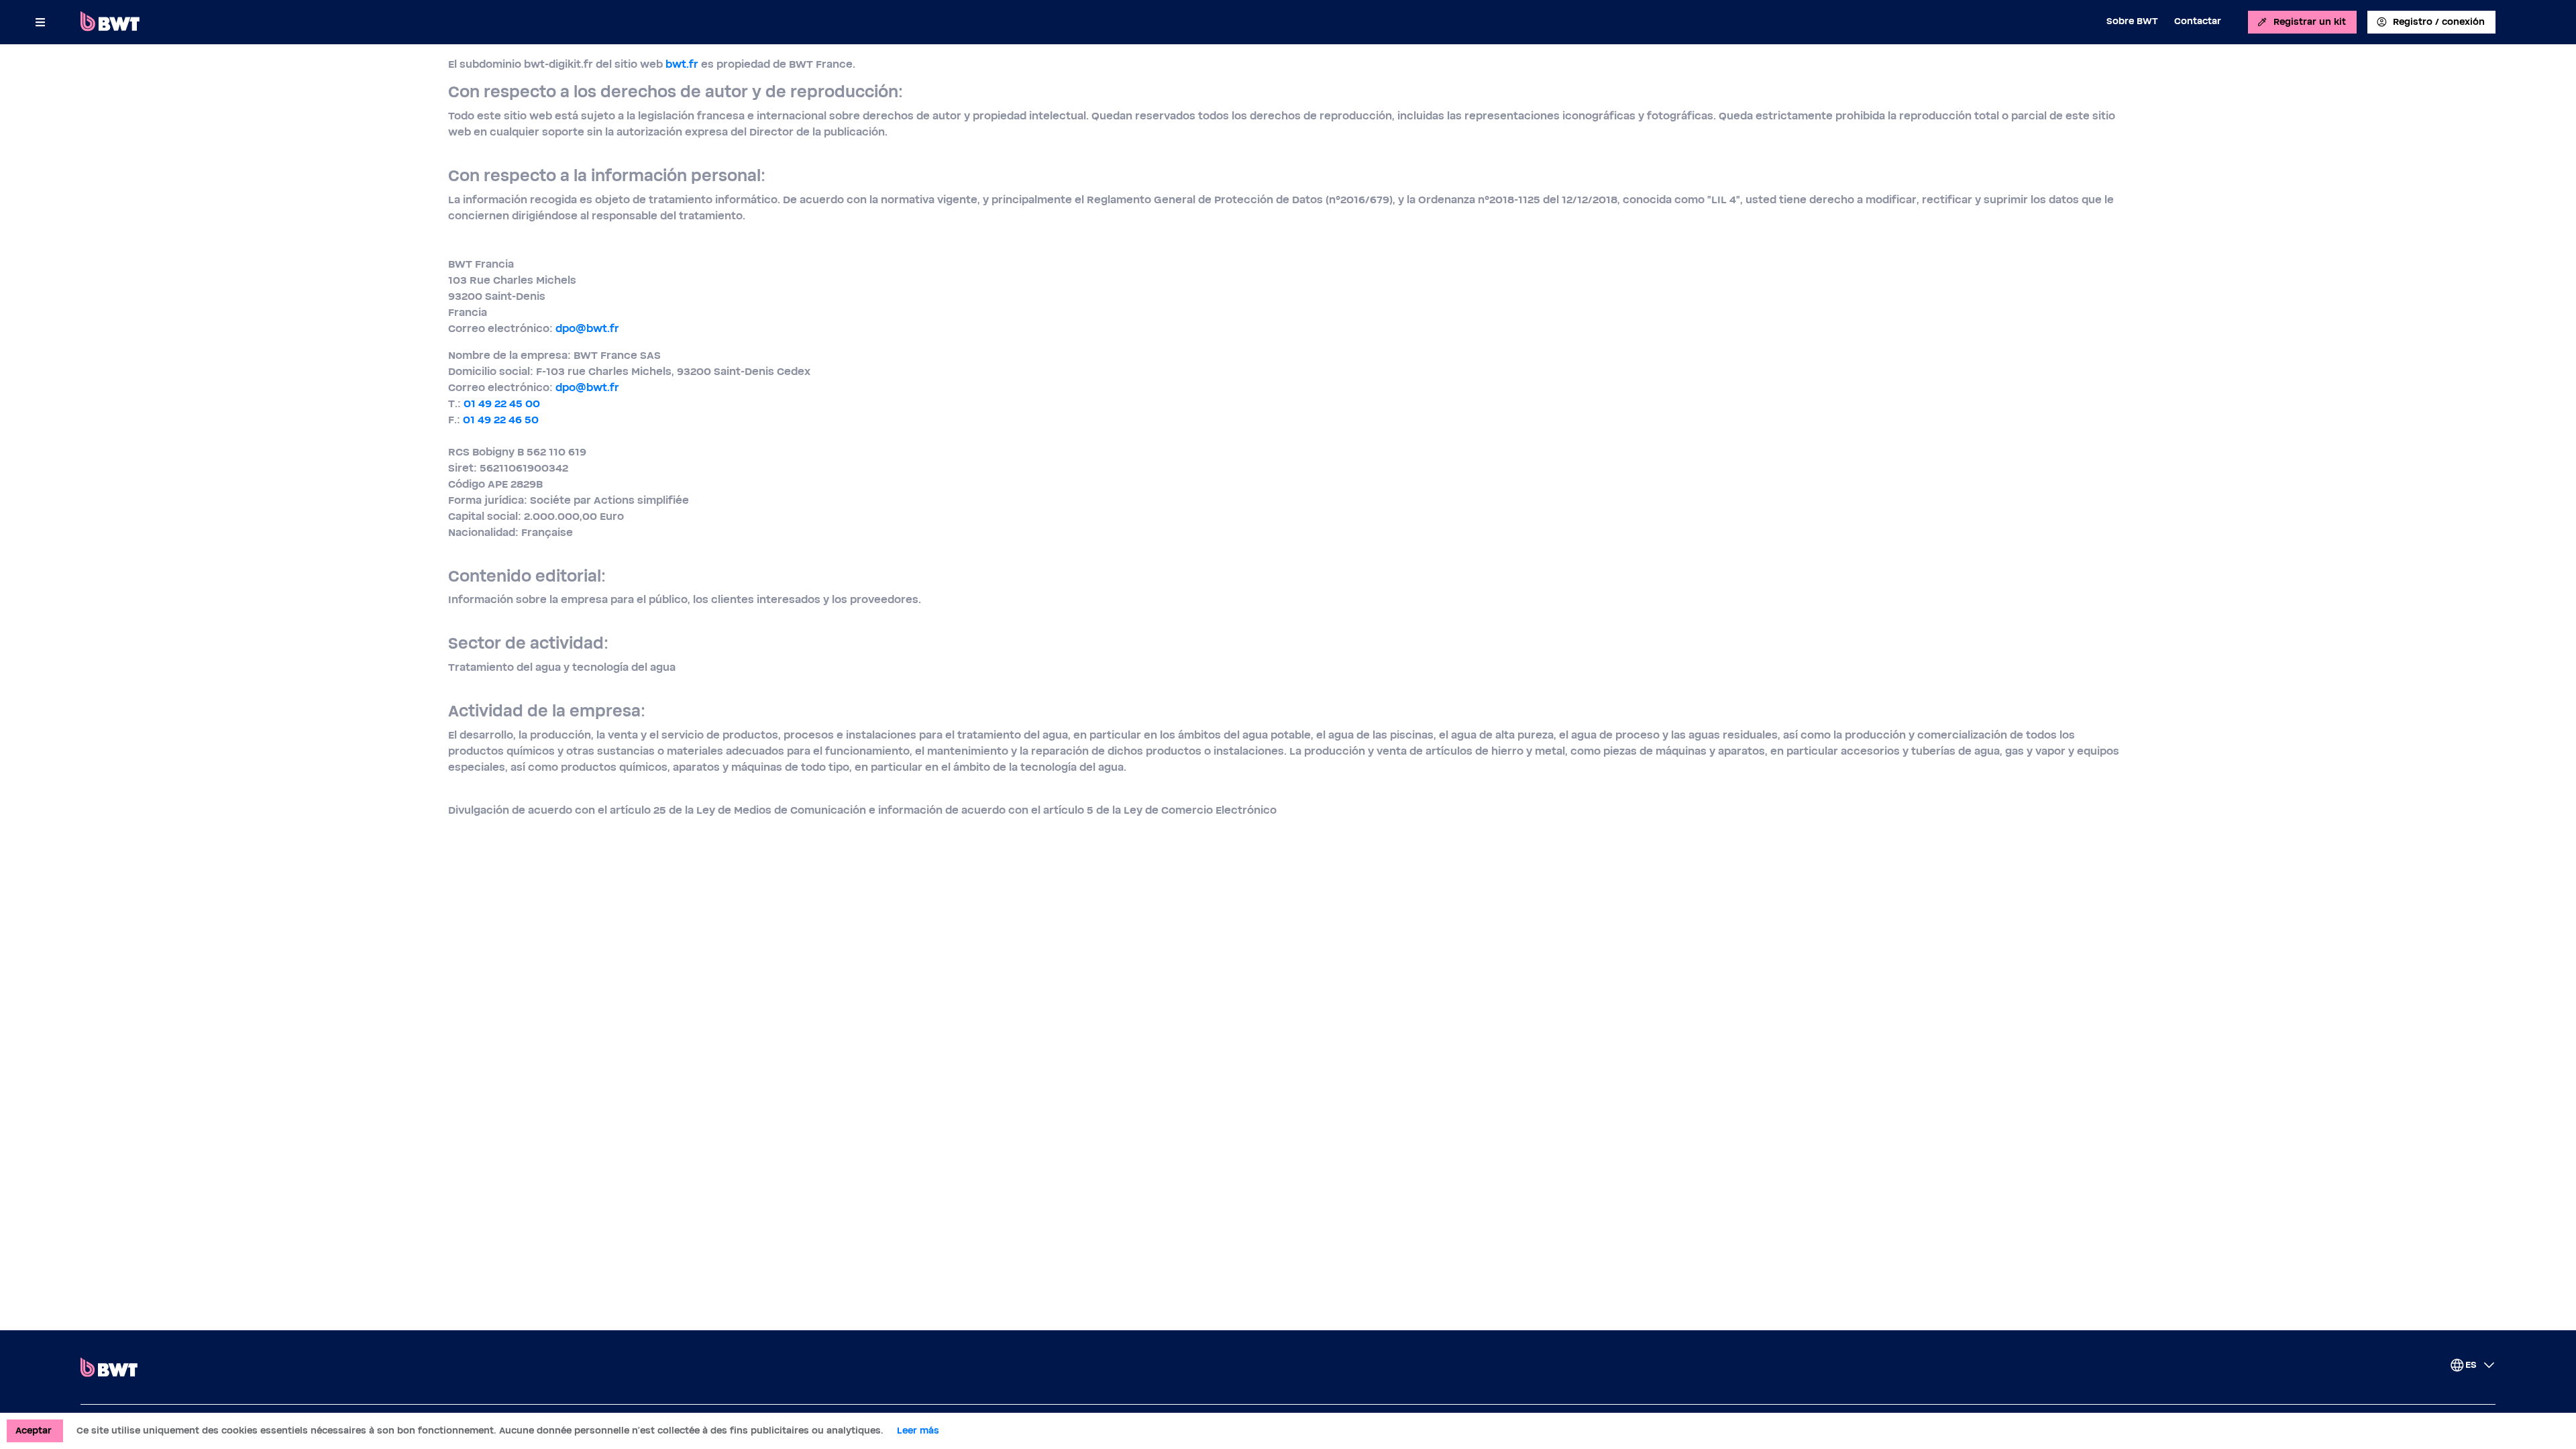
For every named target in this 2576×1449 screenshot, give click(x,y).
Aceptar (34, 1431)
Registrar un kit (2310, 22)
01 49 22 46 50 (501, 420)
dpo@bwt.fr (587, 329)
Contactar (2198, 21)
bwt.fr (682, 64)
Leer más (918, 1431)
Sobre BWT (2132, 21)
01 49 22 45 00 (502, 404)
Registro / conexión (2439, 22)
